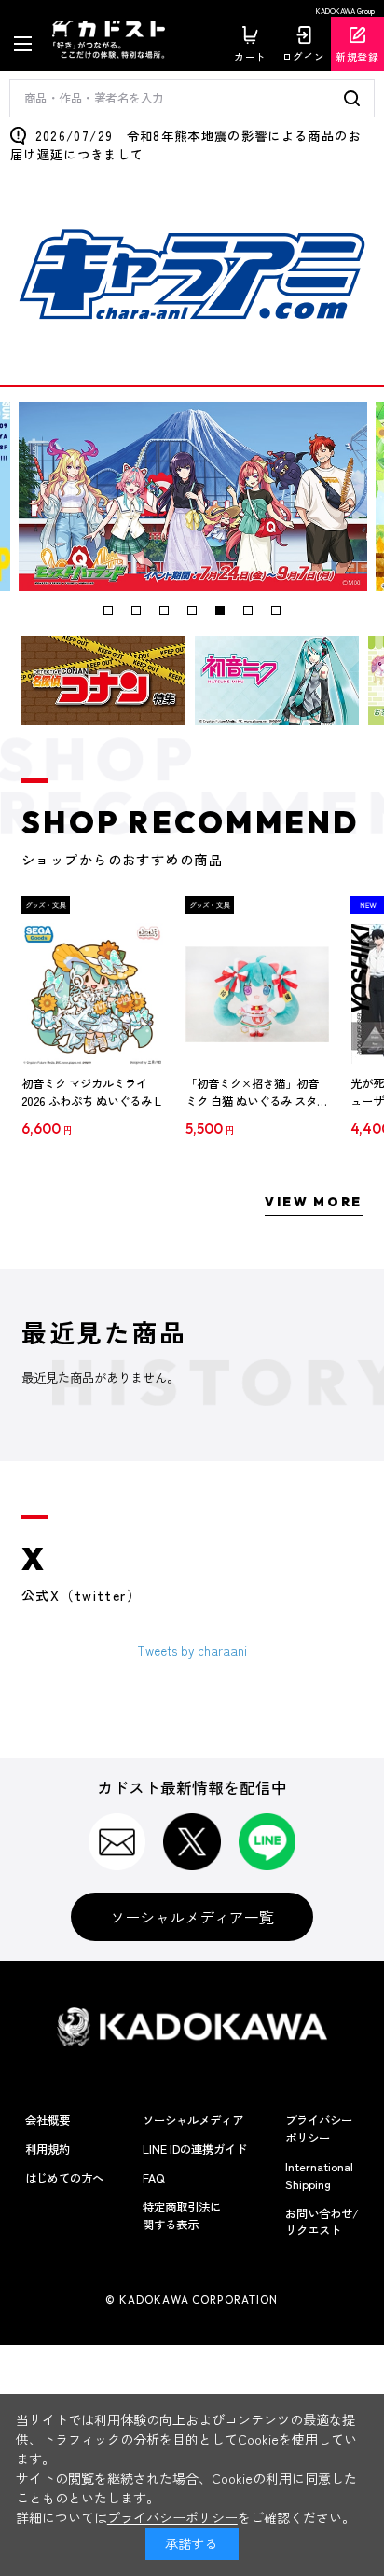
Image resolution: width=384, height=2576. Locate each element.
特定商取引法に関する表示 (182, 2216)
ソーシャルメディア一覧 (192, 1917)
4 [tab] (192, 611)
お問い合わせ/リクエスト (322, 2222)
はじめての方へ (64, 2178)
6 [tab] (248, 611)
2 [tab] (136, 611)
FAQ (153, 2178)
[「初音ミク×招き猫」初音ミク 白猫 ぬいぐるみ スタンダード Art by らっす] (257, 994)
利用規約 (48, 2149)
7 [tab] (276, 611)
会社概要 (48, 2120)
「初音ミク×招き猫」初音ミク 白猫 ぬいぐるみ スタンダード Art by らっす (257, 1093)
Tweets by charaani (192, 1650)
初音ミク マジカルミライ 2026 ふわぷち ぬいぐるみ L (91, 1093)
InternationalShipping (319, 2176)
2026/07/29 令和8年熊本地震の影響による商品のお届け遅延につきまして (186, 145)
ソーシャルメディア (193, 2120)
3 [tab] (164, 611)
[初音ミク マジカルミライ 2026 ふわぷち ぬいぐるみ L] (93, 994)
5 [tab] (220, 611)
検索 (354, 98)
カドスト (115, 40)
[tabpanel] (192, 496)
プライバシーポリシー (319, 2129)
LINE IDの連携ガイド (195, 2149)
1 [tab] (108, 611)
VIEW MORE (314, 1202)
